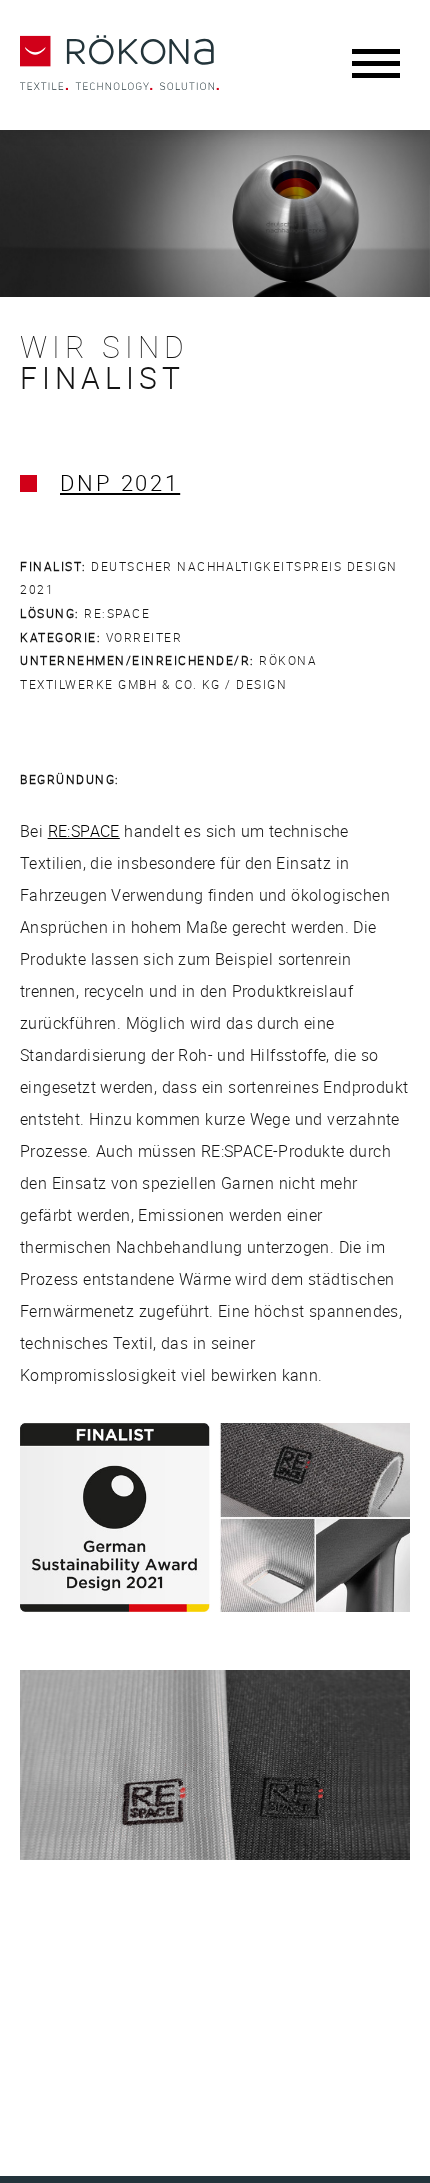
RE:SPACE (84, 831)
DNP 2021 (120, 482)
